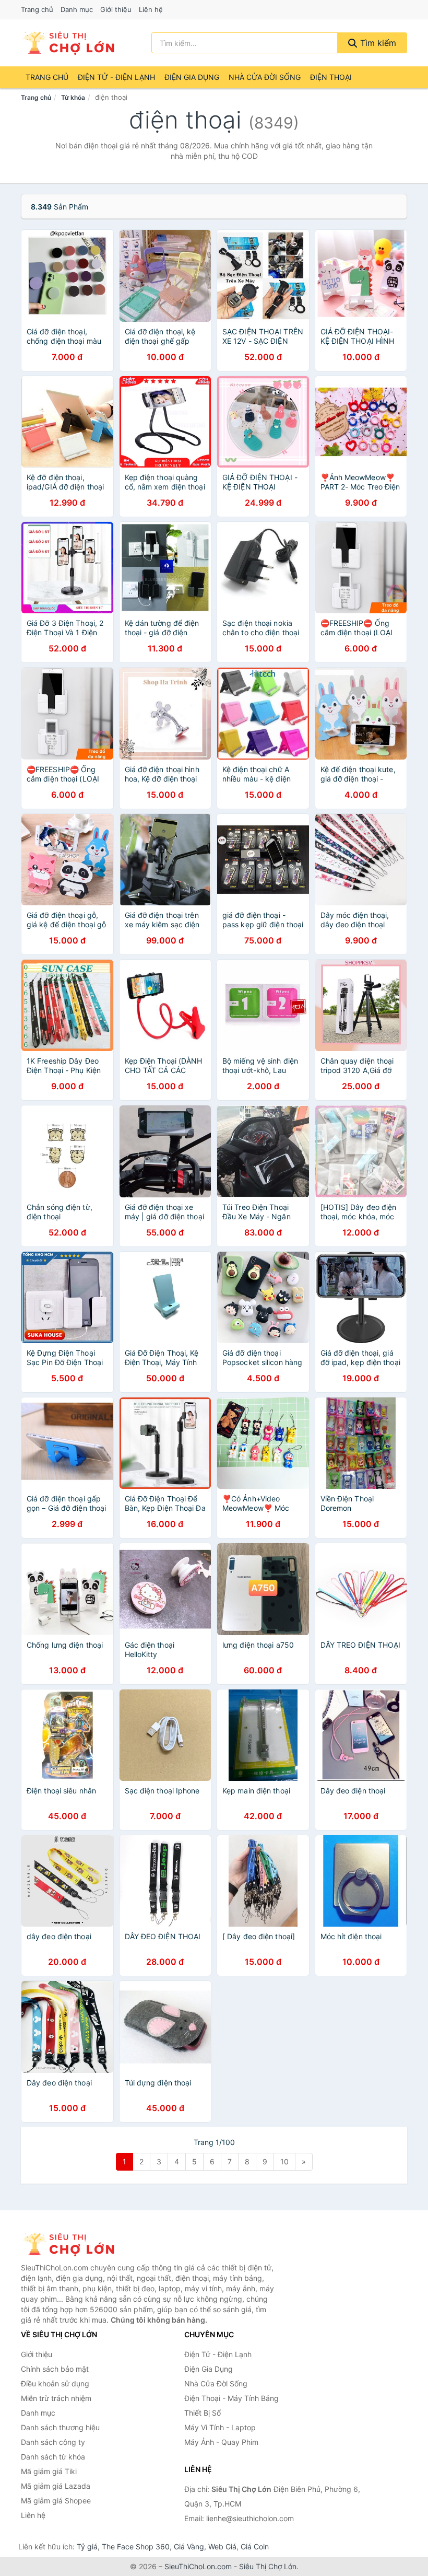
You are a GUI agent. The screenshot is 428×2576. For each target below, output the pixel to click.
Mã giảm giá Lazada (56, 2486)
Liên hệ (151, 9)
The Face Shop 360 (136, 2546)
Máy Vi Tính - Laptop (220, 2427)
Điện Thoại (331, 77)
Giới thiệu (116, 9)
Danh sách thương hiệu (60, 2427)
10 (284, 2161)
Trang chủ (37, 9)
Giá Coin (255, 2546)
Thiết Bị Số (203, 2413)
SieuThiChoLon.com (198, 2566)
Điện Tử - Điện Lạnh (116, 77)
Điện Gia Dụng (192, 77)
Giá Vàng (189, 2546)
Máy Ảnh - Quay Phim (221, 2442)
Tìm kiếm (377, 43)
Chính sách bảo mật (55, 2369)
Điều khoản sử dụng (55, 2383)
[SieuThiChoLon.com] (68, 43)
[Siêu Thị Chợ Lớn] (73, 2244)
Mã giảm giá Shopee (56, 2501)
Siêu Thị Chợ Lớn (268, 2566)
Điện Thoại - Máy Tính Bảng (231, 2398)
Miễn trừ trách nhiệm (56, 2398)
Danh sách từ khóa (53, 2457)
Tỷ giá (87, 2546)
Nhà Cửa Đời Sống (265, 77)
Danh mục (77, 9)
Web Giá (222, 2546)
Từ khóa (73, 97)
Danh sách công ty (53, 2442)
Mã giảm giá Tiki (49, 2471)
